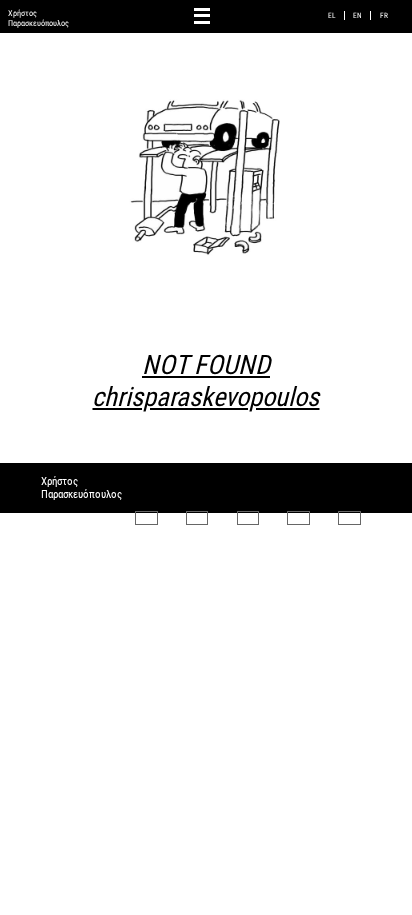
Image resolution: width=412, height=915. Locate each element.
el (332, 15)
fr (384, 15)
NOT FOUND (205, 381)
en (357, 15)
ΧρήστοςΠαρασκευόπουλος (38, 18)
